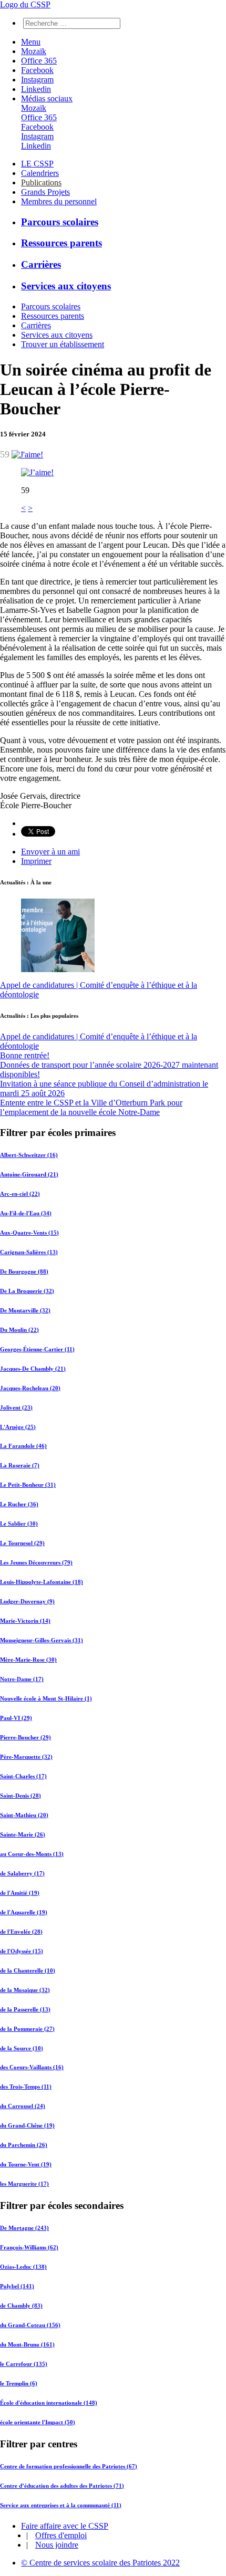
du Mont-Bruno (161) (27, 2344)
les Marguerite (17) (24, 2184)
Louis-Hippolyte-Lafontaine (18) (42, 1582)
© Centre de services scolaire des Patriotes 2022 (100, 2563)
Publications (41, 182)
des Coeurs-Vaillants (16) (32, 2067)
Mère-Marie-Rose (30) (28, 1660)
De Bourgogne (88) (24, 1271)
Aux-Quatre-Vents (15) (29, 1233)
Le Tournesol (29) (22, 1543)
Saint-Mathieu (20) (24, 1815)
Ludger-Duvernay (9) (27, 1601)
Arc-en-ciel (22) (20, 1194)
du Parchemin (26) (24, 2145)
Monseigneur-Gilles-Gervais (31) (42, 1640)
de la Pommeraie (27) (27, 2029)
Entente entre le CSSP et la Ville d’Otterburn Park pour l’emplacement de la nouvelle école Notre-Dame (91, 1107)
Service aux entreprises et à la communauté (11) (61, 2505)
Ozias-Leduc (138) (23, 2267)
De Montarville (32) (25, 1310)
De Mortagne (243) (24, 2228)
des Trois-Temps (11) (26, 2087)
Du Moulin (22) (19, 1330)
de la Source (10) (22, 2048)
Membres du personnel (59, 201)
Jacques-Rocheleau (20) (30, 1388)
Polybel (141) (17, 2286)
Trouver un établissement (63, 344)
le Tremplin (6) (19, 2383)
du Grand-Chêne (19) (27, 2125)
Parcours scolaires (60, 222)
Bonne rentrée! (25, 1055)
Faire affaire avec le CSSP (65, 2526)
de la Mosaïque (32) (25, 1990)
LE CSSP (37, 164)
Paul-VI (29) (16, 1718)
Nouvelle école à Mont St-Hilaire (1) (46, 1698)
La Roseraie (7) (20, 1465)
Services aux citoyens (66, 286)
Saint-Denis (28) (20, 1796)
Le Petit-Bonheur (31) (28, 1485)
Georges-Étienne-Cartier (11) (37, 1349)
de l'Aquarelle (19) (24, 1912)
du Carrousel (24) (23, 2106)
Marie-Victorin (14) (25, 1621)
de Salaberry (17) (22, 1873)
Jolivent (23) (16, 1407)
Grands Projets (45, 192)
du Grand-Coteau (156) (30, 2325)
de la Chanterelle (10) (28, 1970)
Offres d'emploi (61, 2535)
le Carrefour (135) (24, 2364)
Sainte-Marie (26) (23, 1834)
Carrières (41, 264)
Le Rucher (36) (19, 1504)
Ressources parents (61, 243)
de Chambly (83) (21, 2306)
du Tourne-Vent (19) (26, 2164)
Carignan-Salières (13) (29, 1252)
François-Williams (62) (29, 2247)
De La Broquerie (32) (27, 1291)
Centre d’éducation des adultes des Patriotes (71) (62, 2486)
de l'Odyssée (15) (22, 1951)
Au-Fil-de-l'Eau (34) (26, 1213)
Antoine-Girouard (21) (29, 1174)
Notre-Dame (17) (22, 1679)
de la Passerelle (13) (25, 2009)
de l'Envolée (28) (21, 1932)
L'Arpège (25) (18, 1427)
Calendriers (40, 173)
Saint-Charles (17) (23, 1776)
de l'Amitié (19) (20, 1893)
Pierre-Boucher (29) (25, 1737)
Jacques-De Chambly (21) (33, 1369)
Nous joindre (57, 2545)
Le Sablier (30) (19, 1524)
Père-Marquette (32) (26, 1757)
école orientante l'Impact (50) (38, 2422)
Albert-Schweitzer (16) (29, 1155)
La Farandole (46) (23, 1446)
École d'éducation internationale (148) (49, 2403)
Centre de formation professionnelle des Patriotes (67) (69, 2466)
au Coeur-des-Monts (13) (32, 1854)
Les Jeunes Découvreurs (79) (36, 1562)
